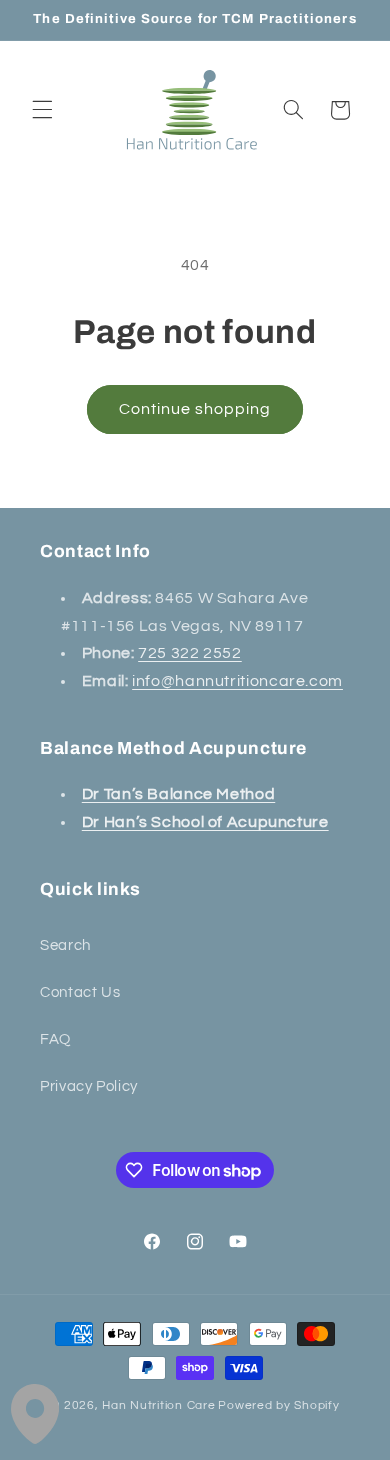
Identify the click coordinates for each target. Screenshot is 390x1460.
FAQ (55, 1039)
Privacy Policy (89, 1086)
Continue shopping (195, 409)
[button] (42, 110)
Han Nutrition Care (158, 1405)
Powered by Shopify (278, 1405)
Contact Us (80, 992)
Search (65, 945)
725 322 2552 (190, 653)
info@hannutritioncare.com (237, 681)
